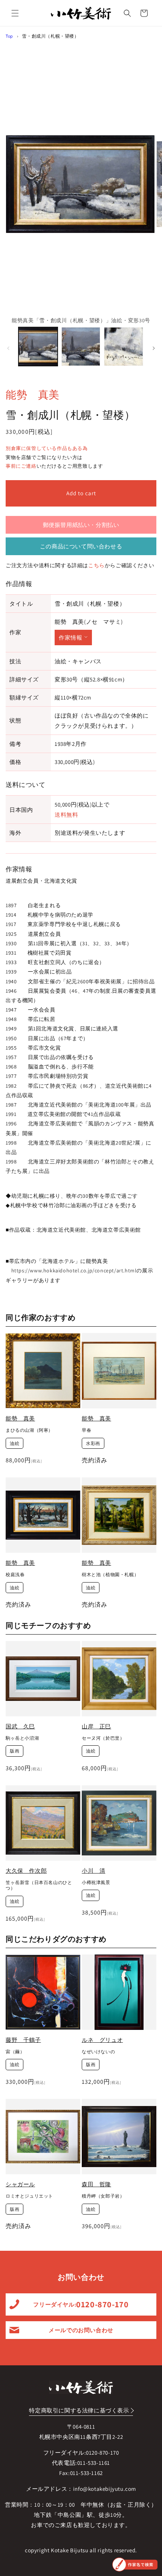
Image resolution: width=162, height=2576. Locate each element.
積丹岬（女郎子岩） (103, 2196)
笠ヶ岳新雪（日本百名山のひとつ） (39, 1885)
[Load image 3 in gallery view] (124, 347)
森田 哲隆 (96, 2184)
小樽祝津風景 (96, 1882)
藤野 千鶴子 (23, 2040)
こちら (96, 565)
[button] (15, 13)
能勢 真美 (33, 394)
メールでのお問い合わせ (81, 2330)
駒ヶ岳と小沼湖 (22, 1738)
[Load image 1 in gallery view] (38, 347)
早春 (86, 1430)
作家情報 (70, 637)
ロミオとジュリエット (29, 2196)
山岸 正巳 (96, 1726)
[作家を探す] (135, 2565)
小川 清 (93, 1871)
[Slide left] (8, 348)
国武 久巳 (20, 1726)
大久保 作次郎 (26, 1871)
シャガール (20, 2184)
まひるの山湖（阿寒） (29, 1430)
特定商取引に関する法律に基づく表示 (79, 2410)
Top (9, 36)
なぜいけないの (98, 2052)
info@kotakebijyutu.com (105, 2489)
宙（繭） (15, 2052)
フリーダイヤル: (81, 2304)
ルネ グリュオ (102, 2040)
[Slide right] (154, 348)
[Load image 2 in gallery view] (81, 347)
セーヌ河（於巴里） (103, 1738)
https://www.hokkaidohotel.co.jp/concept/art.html (74, 1270)
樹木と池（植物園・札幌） (110, 1574)
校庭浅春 (15, 1574)
